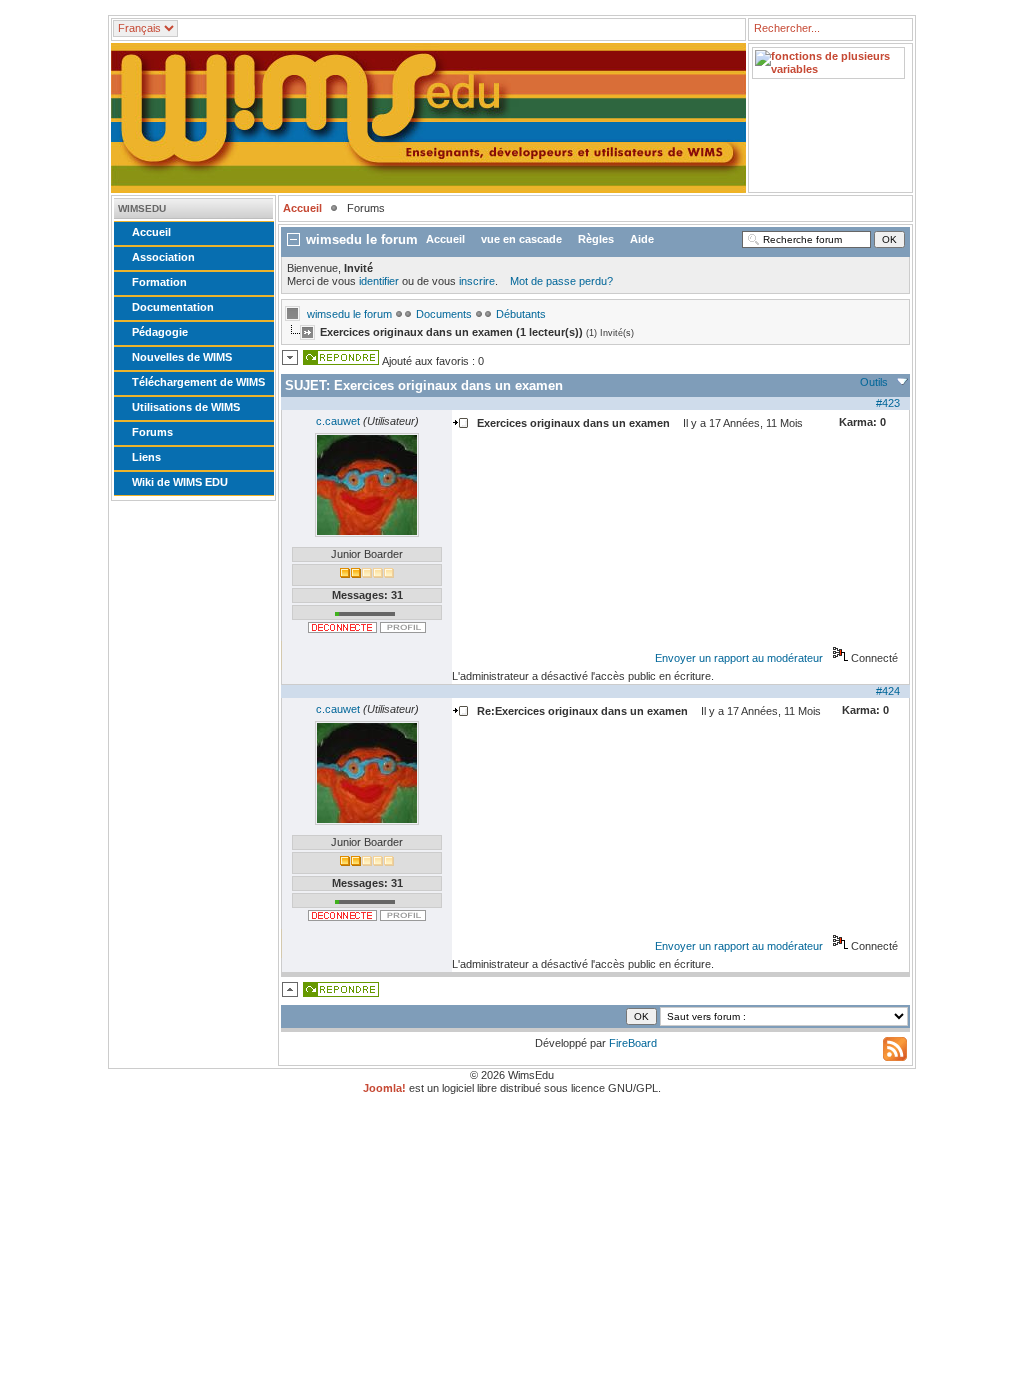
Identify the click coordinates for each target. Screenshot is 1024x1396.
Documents (444, 314)
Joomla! (384, 1088)
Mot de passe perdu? (561, 281)
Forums (152, 432)
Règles (596, 239)
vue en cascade (521, 239)
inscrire (477, 281)
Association (163, 257)
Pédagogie (160, 332)
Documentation (173, 307)
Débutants (521, 314)
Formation (159, 282)
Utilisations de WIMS (186, 407)
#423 (888, 403)
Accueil (151, 232)
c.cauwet (338, 421)
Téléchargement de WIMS (198, 382)
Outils (874, 382)
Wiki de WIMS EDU (180, 482)
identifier (379, 281)
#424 (888, 691)
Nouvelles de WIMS (182, 357)
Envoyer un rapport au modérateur (739, 658)
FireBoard (633, 1043)
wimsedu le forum (349, 314)
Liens (146, 457)
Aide (642, 239)
